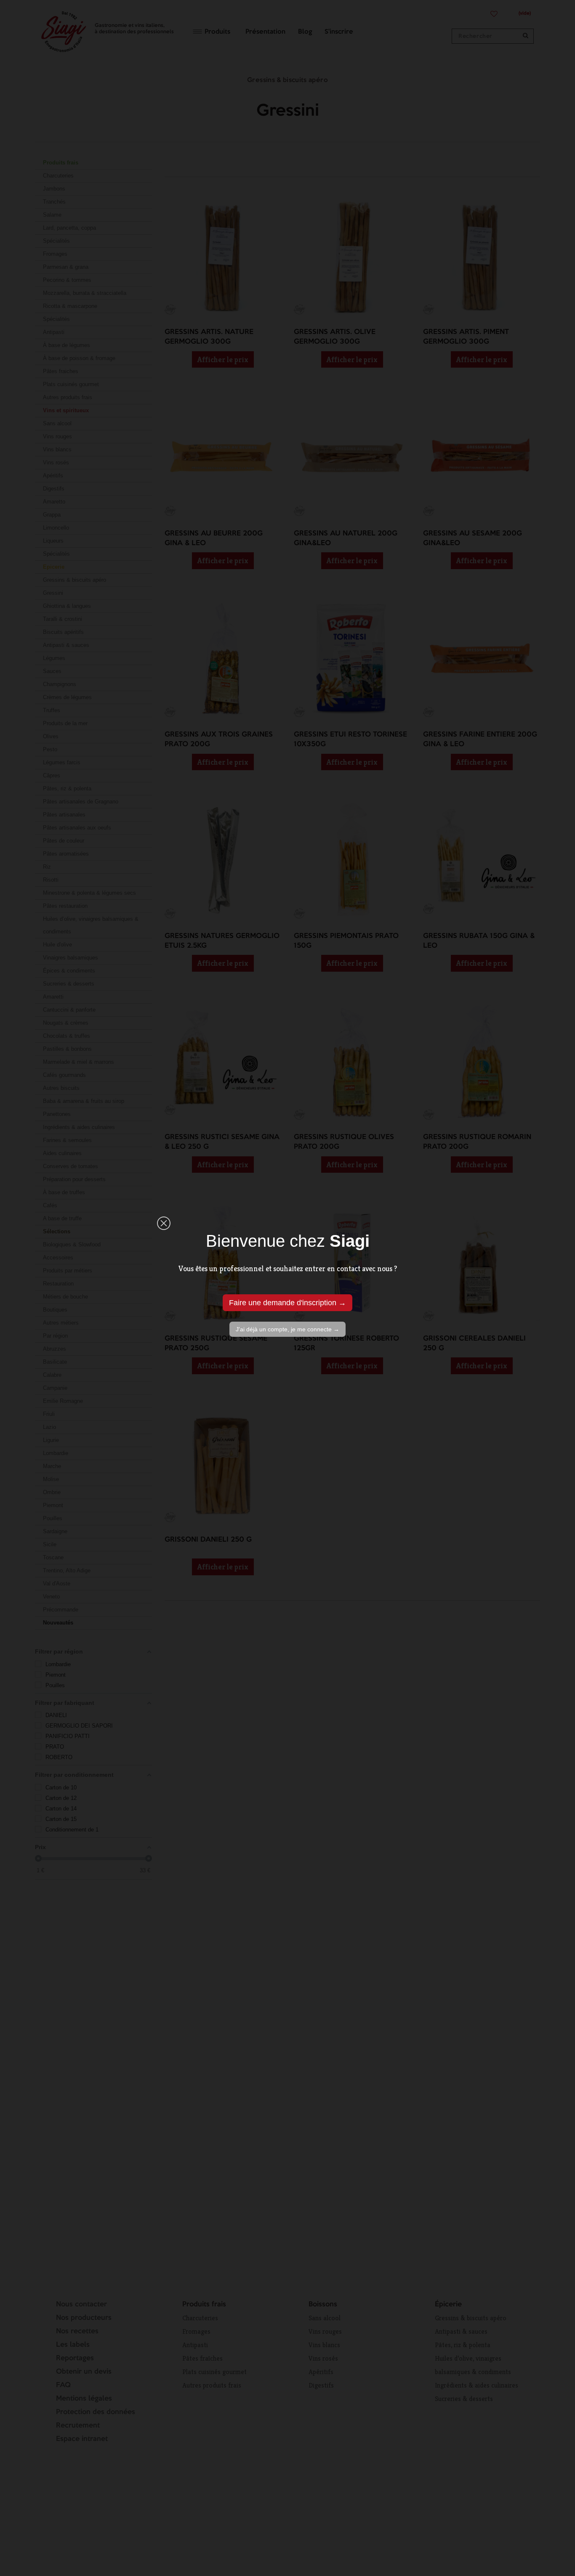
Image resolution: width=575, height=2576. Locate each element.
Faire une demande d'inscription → (287, 1303)
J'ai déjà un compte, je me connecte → (287, 1329)
